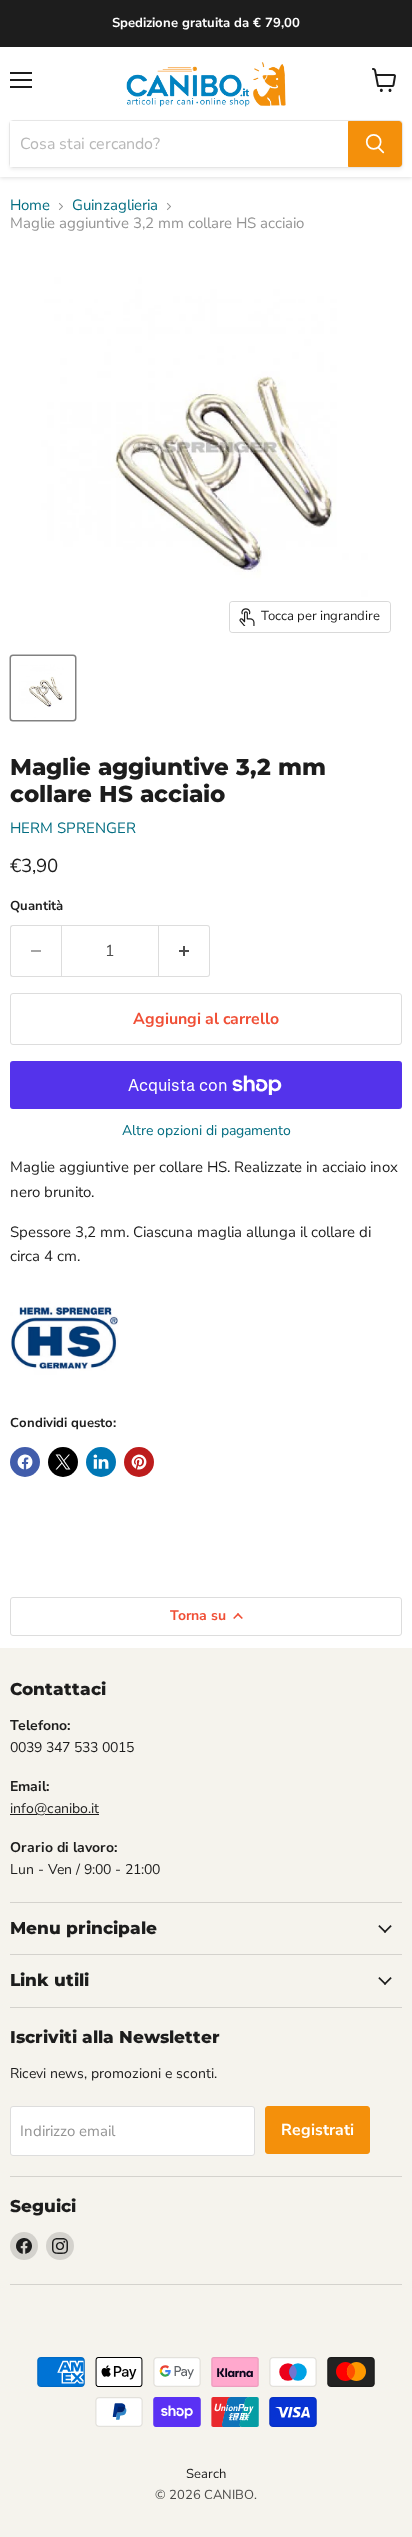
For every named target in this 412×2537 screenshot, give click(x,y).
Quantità (36, 906)
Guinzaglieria (115, 205)
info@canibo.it (54, 1808)
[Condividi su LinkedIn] (101, 1462)
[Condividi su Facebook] (25, 1462)
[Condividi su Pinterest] (139, 1462)
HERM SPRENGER (73, 828)
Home (30, 205)
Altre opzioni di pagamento (206, 1131)
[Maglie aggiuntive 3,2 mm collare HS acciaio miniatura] (43, 688)
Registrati (317, 2130)
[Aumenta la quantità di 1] (184, 951)
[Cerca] (375, 144)
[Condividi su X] (63, 1462)
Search (206, 2474)
